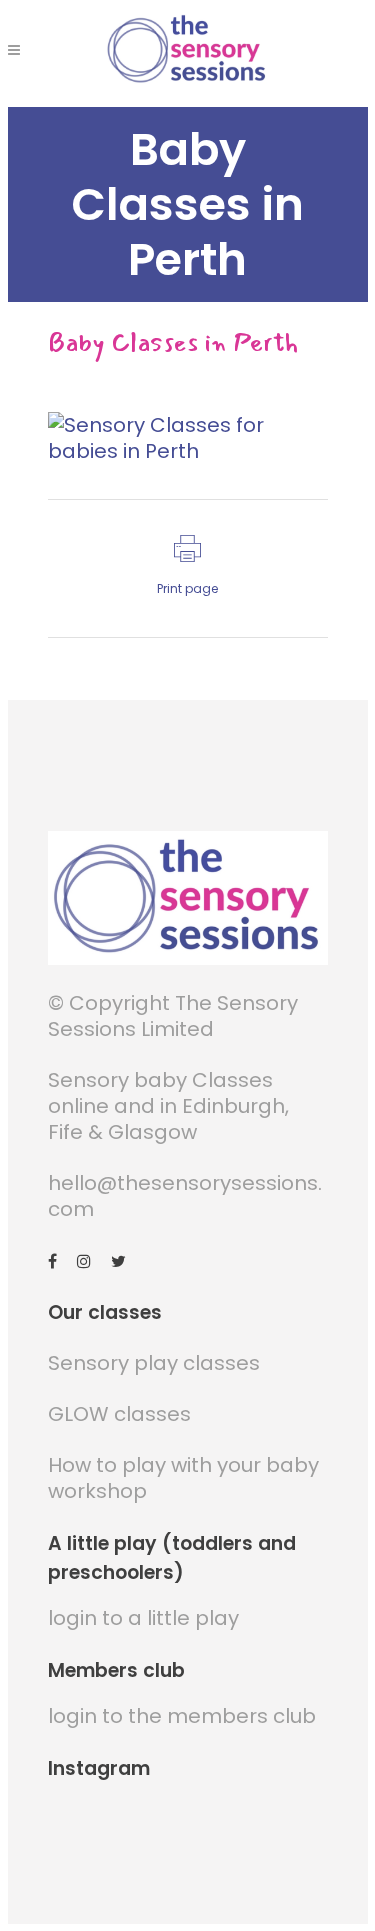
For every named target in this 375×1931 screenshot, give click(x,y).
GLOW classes (119, 1414)
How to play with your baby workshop (183, 1478)
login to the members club (182, 1716)
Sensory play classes (154, 1363)
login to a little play (143, 1618)
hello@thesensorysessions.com (185, 1196)
